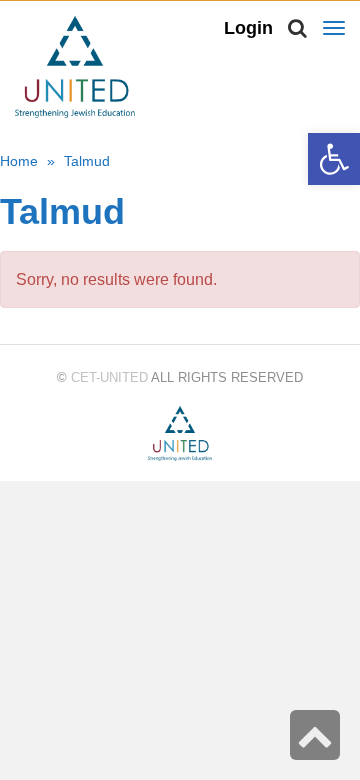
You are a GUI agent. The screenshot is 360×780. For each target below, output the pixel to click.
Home (19, 161)
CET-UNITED (109, 377)
